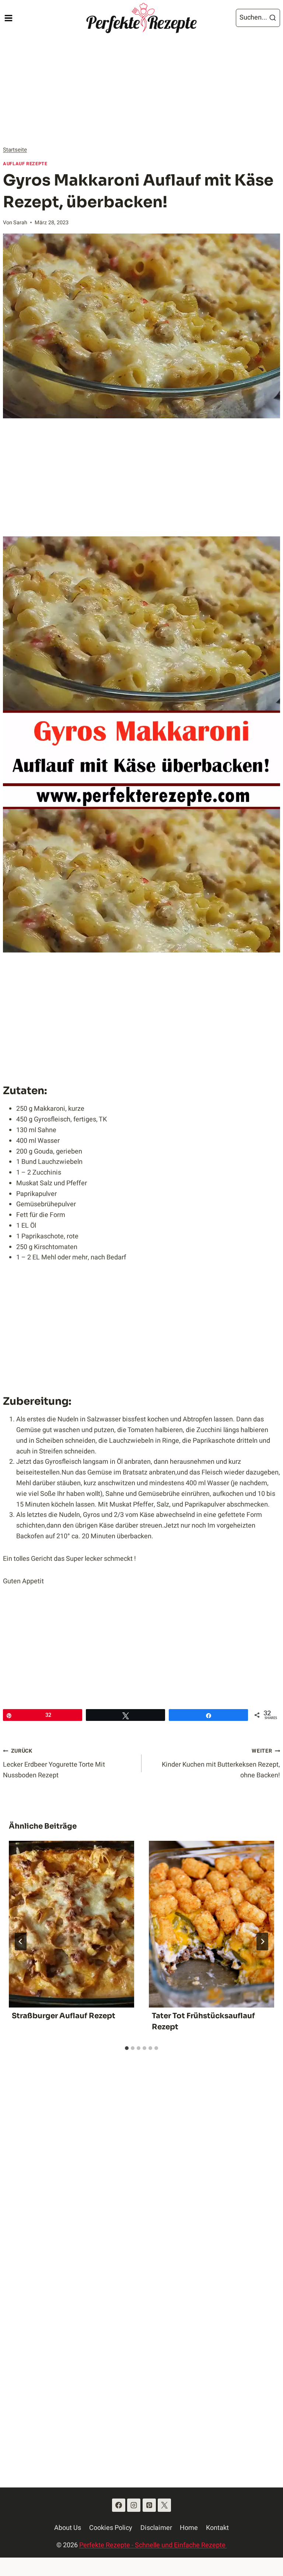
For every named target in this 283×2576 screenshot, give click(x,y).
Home (189, 2528)
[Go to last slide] (21, 1941)
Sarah (20, 223)
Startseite (15, 150)
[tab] (127, 2048)
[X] (164, 2505)
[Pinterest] (149, 2505)
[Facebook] (119, 2505)
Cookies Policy (111, 2528)
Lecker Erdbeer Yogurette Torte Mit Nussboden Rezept (54, 1764)
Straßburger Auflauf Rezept (64, 2016)
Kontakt (217, 2528)
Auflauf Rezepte (25, 164)
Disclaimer (156, 2528)
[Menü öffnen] (8, 18)
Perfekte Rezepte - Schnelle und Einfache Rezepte (153, 2545)
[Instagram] (134, 2505)
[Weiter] (262, 1941)
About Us (68, 2528)
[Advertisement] (141, 91)
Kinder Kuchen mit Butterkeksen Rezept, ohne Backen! (221, 1764)
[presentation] (71, 1924)
